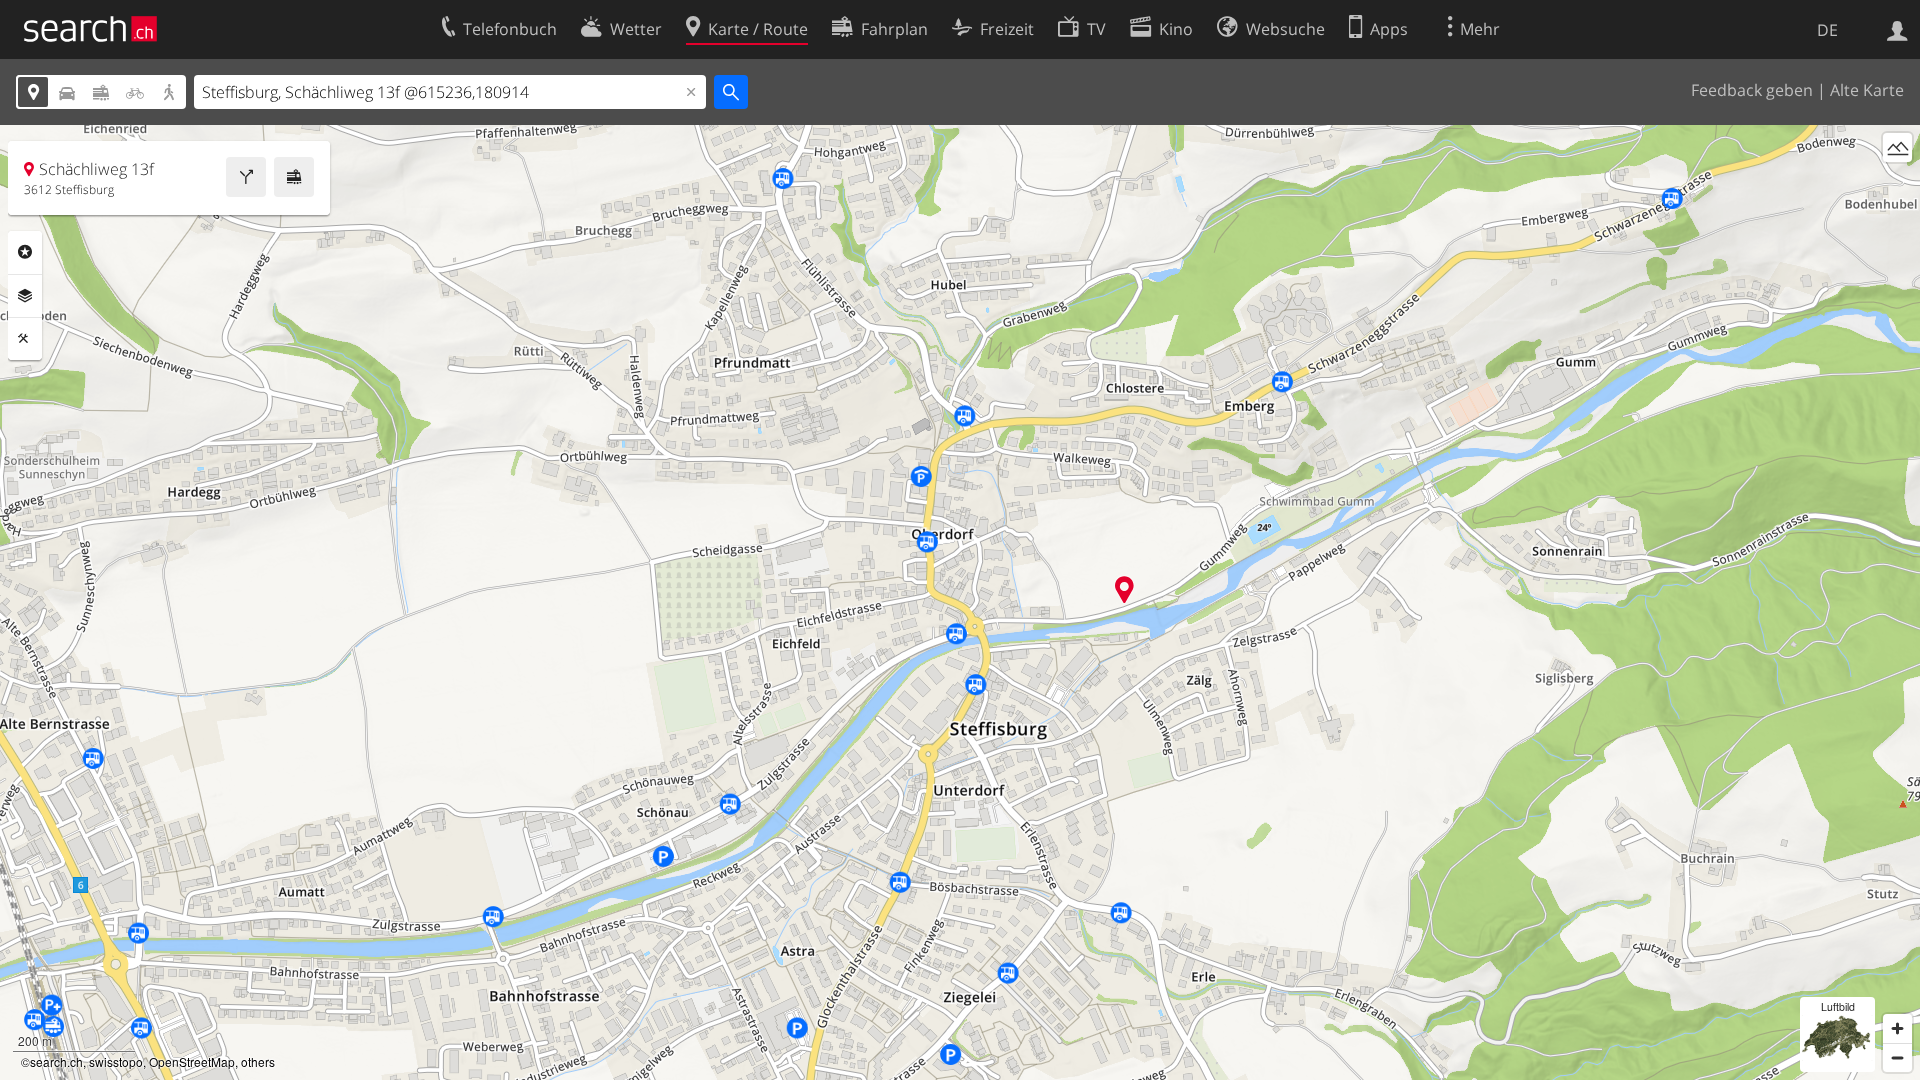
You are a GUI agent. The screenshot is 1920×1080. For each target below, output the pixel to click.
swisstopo (116, 1061)
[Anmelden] (1897, 29)
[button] (1124, 589)
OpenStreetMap (192, 1061)
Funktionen (25, 339)
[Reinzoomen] (1897, 1028)
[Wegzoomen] (1897, 1057)
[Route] (246, 177)
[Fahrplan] (294, 177)
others (258, 1061)
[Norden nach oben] (1897, 184)
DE (1827, 30)
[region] (960, 602)
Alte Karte (1867, 90)
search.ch (56, 1061)
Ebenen (25, 296)
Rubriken (25, 252)
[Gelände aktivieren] (1897, 147)
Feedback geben (1752, 90)
